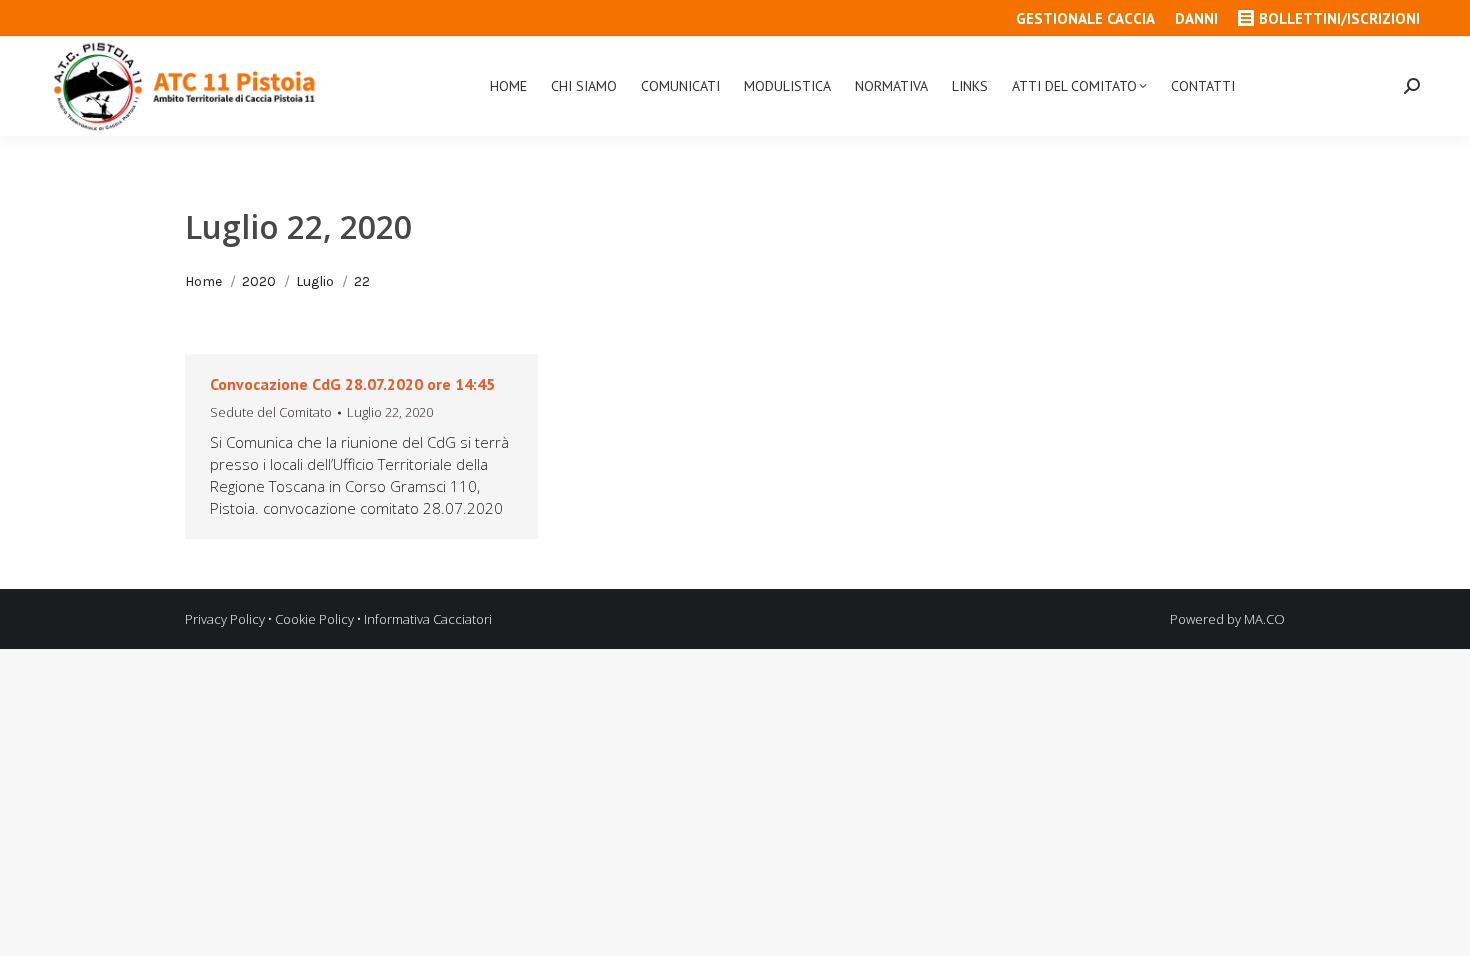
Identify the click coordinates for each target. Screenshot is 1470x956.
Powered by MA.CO (1227, 619)
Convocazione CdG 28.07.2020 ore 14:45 (352, 384)
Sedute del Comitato (271, 412)
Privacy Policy (225, 619)
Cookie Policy (314, 619)
